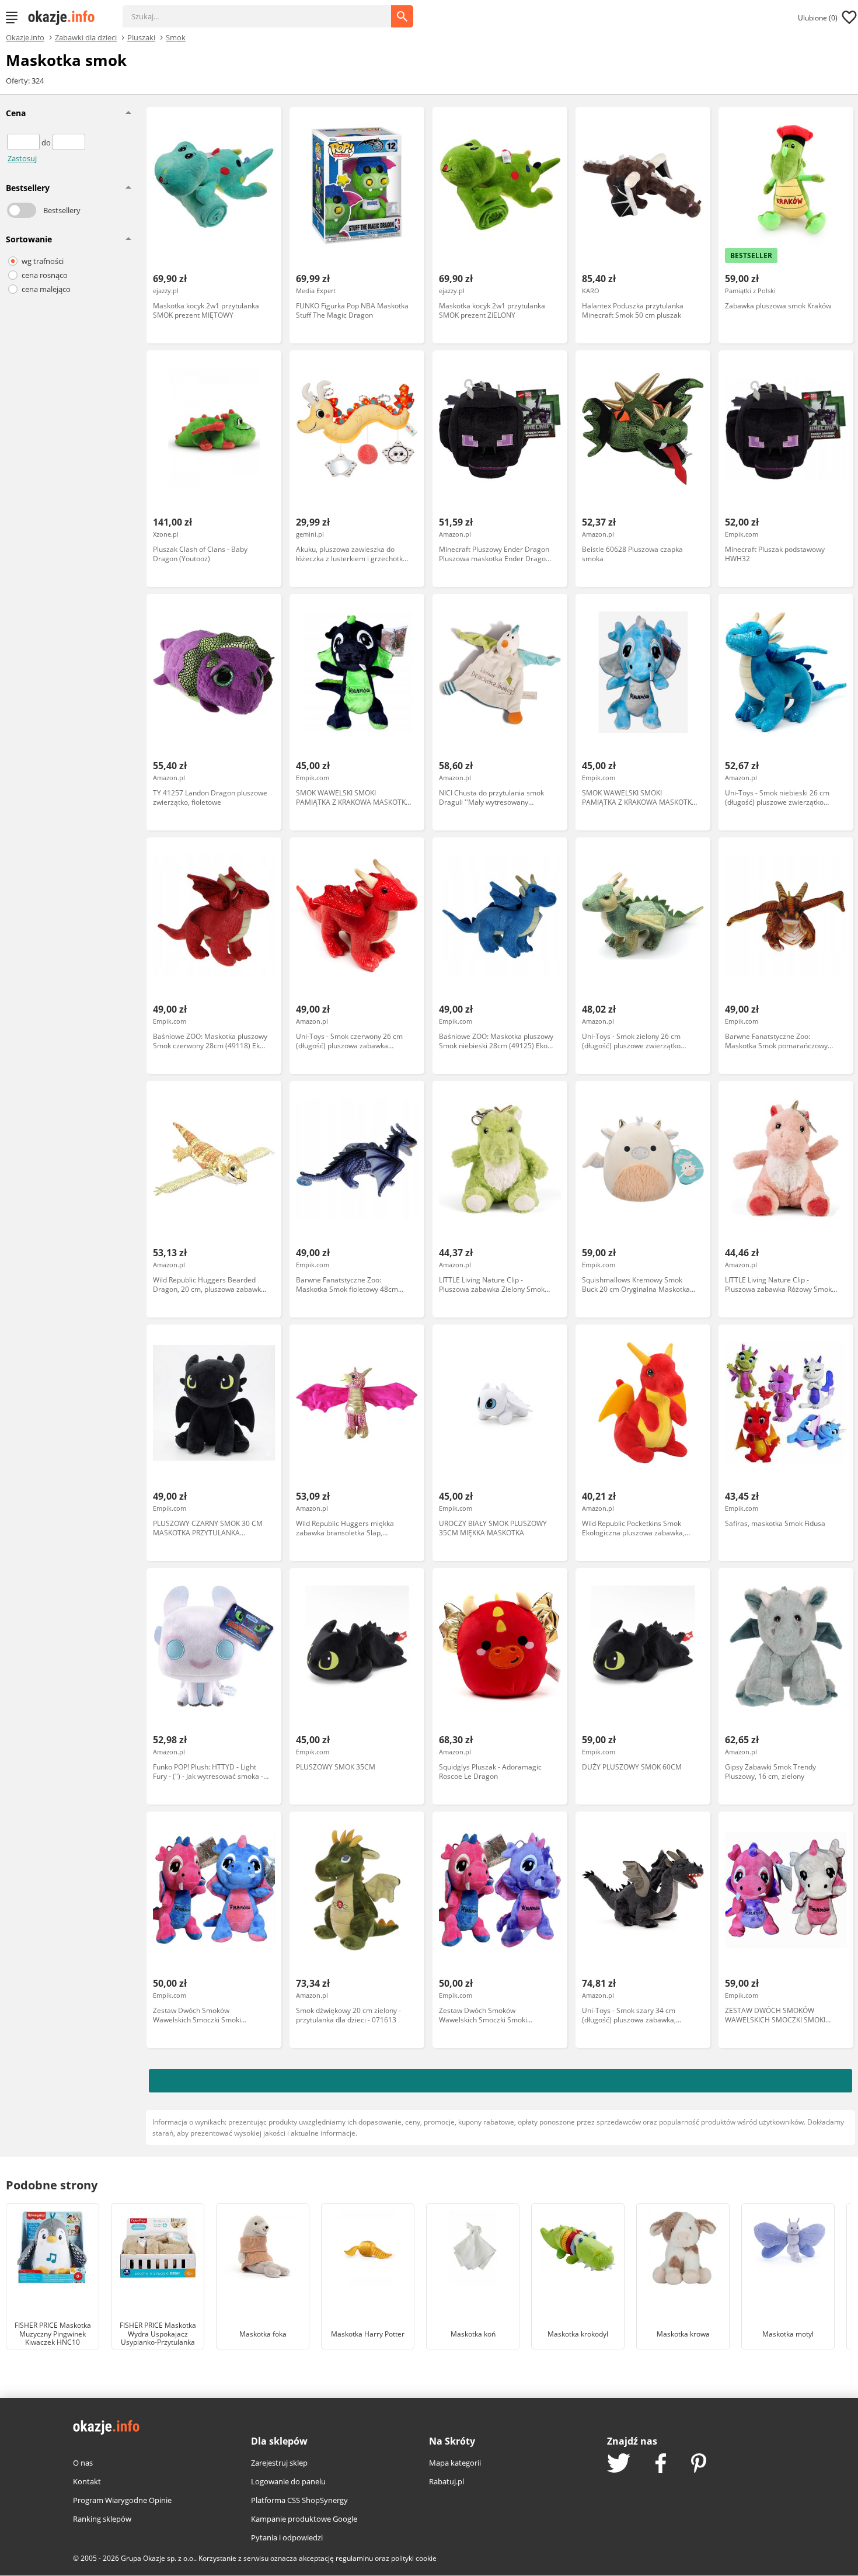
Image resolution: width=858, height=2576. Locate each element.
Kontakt (87, 2481)
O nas (83, 2463)
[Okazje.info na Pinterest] (699, 2464)
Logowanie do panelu (288, 2481)
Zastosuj (22, 158)
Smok (176, 37)
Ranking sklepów (102, 2519)
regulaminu (354, 2558)
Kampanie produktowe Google (304, 2519)
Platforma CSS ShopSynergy (299, 2500)
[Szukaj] (266, 11)
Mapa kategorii (455, 2463)
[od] (24, 142)
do (47, 142)
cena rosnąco (45, 275)
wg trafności (43, 261)
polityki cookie (414, 2558)
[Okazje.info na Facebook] (661, 2464)
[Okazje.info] (65, 18)
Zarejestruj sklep (279, 2463)
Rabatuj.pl (447, 2481)
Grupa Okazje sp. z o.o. (158, 2558)
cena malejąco (46, 289)
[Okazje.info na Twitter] (619, 2464)
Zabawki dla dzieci (86, 37)
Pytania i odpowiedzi (287, 2537)
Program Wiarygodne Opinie (122, 2500)
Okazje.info (25, 38)
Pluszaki (141, 37)
